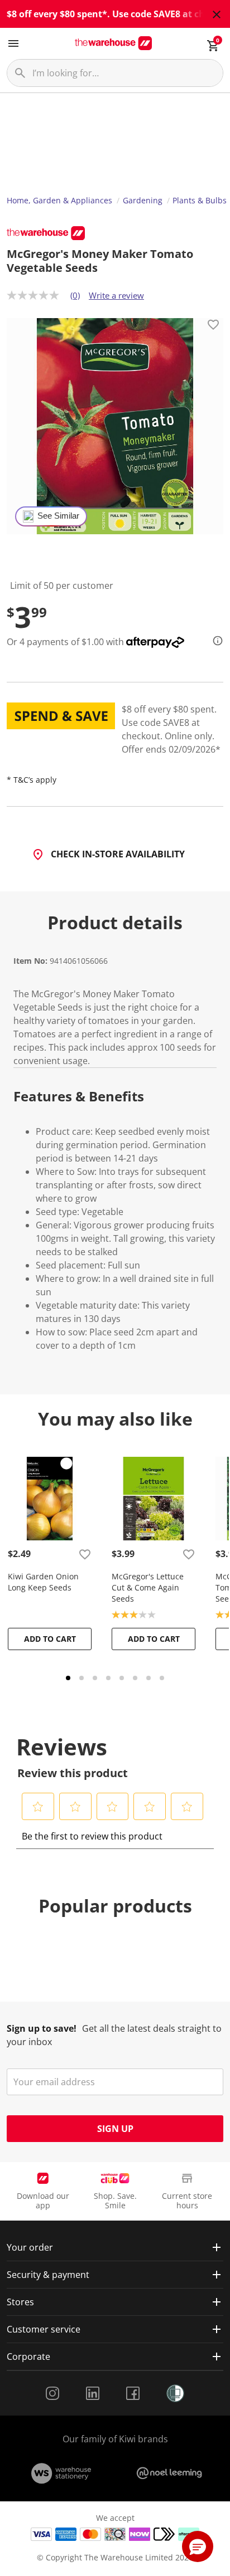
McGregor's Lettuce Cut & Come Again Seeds (148, 1587)
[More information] (214, 641)
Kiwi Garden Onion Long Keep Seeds (43, 1582)
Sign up (115, 2129)
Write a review (116, 295)
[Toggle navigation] (13, 43)
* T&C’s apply (32, 780)
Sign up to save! (42, 2028)
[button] (38, 1807)
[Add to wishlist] (213, 326)
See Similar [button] (58, 516)
